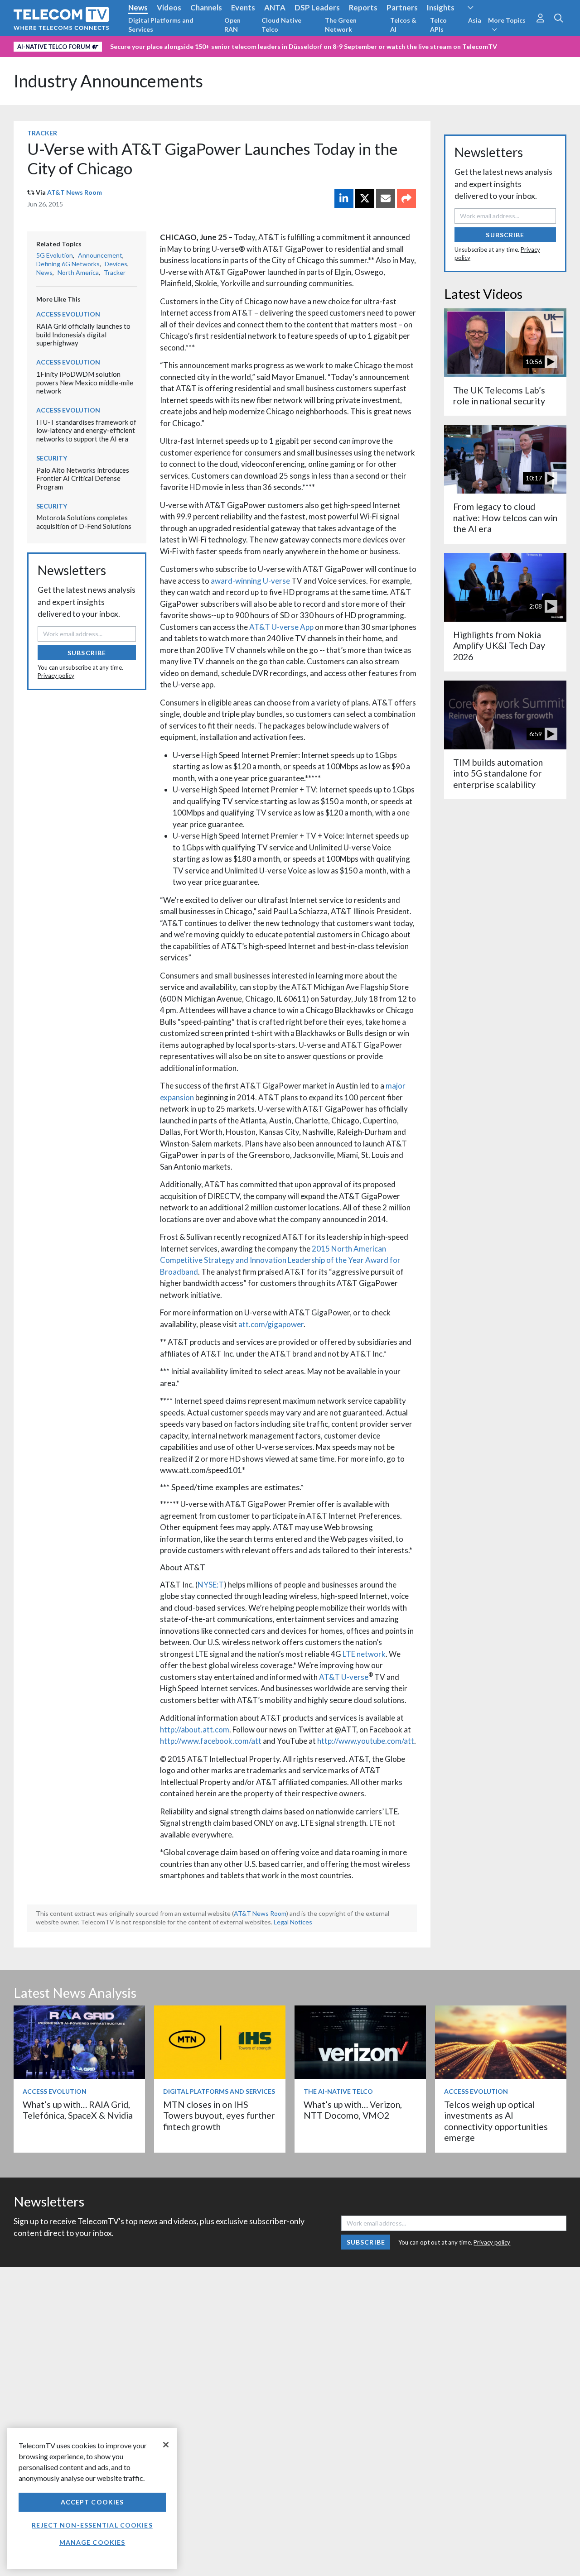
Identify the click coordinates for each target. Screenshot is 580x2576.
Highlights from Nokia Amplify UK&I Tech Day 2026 (499, 646)
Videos (169, 7)
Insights (441, 7)
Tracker (42, 133)
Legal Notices (293, 1922)
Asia (475, 20)
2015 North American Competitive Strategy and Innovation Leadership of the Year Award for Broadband (280, 1260)
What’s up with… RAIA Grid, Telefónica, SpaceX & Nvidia (78, 2110)
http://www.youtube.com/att (366, 1741)
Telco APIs (438, 25)
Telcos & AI (403, 25)
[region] (92, 2498)
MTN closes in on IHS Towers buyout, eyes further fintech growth (219, 2115)
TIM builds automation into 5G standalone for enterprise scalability (498, 773)
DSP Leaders (317, 7)
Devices (116, 264)
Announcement (100, 255)
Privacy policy (56, 676)
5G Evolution (55, 255)
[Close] (166, 2445)
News (138, 7)
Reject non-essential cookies (92, 2525)
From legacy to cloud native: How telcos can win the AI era (505, 518)
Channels (206, 7)
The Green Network (341, 25)
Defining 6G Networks (68, 264)
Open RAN (232, 25)
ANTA (275, 7)
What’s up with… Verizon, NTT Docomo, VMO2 (353, 2110)
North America (78, 272)
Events (243, 7)
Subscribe (87, 653)
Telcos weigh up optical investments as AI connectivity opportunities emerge (496, 2121)
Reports (363, 7)
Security (52, 458)
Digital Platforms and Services (161, 25)
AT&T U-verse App (281, 627)
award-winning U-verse (250, 581)
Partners (402, 7)
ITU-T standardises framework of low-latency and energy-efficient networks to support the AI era (86, 430)
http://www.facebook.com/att (211, 1741)
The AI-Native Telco (338, 2091)
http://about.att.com (195, 1729)
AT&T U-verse (344, 1677)
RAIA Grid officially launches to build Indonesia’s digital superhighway (83, 334)
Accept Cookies (92, 2502)
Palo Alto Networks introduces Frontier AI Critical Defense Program (83, 478)
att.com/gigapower (271, 1324)
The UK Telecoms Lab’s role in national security (499, 396)
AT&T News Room (75, 192)
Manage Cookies (92, 2542)
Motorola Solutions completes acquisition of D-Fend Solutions (84, 522)
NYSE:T (211, 1585)
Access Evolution (68, 314)
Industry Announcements (108, 81)
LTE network (364, 1654)
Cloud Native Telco (281, 25)
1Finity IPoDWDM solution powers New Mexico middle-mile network (85, 382)
